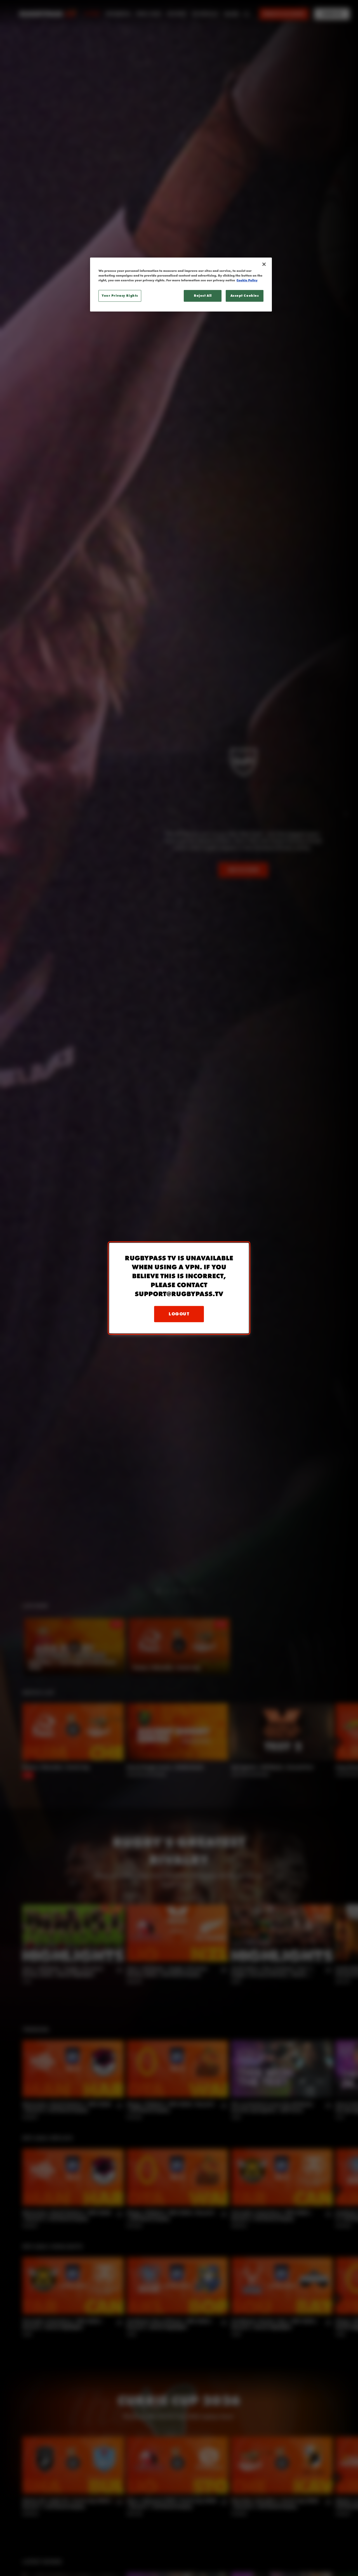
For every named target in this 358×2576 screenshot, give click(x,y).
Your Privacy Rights (120, 296)
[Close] (264, 264)
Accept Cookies (245, 296)
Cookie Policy (247, 280)
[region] (181, 285)
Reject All (203, 296)
